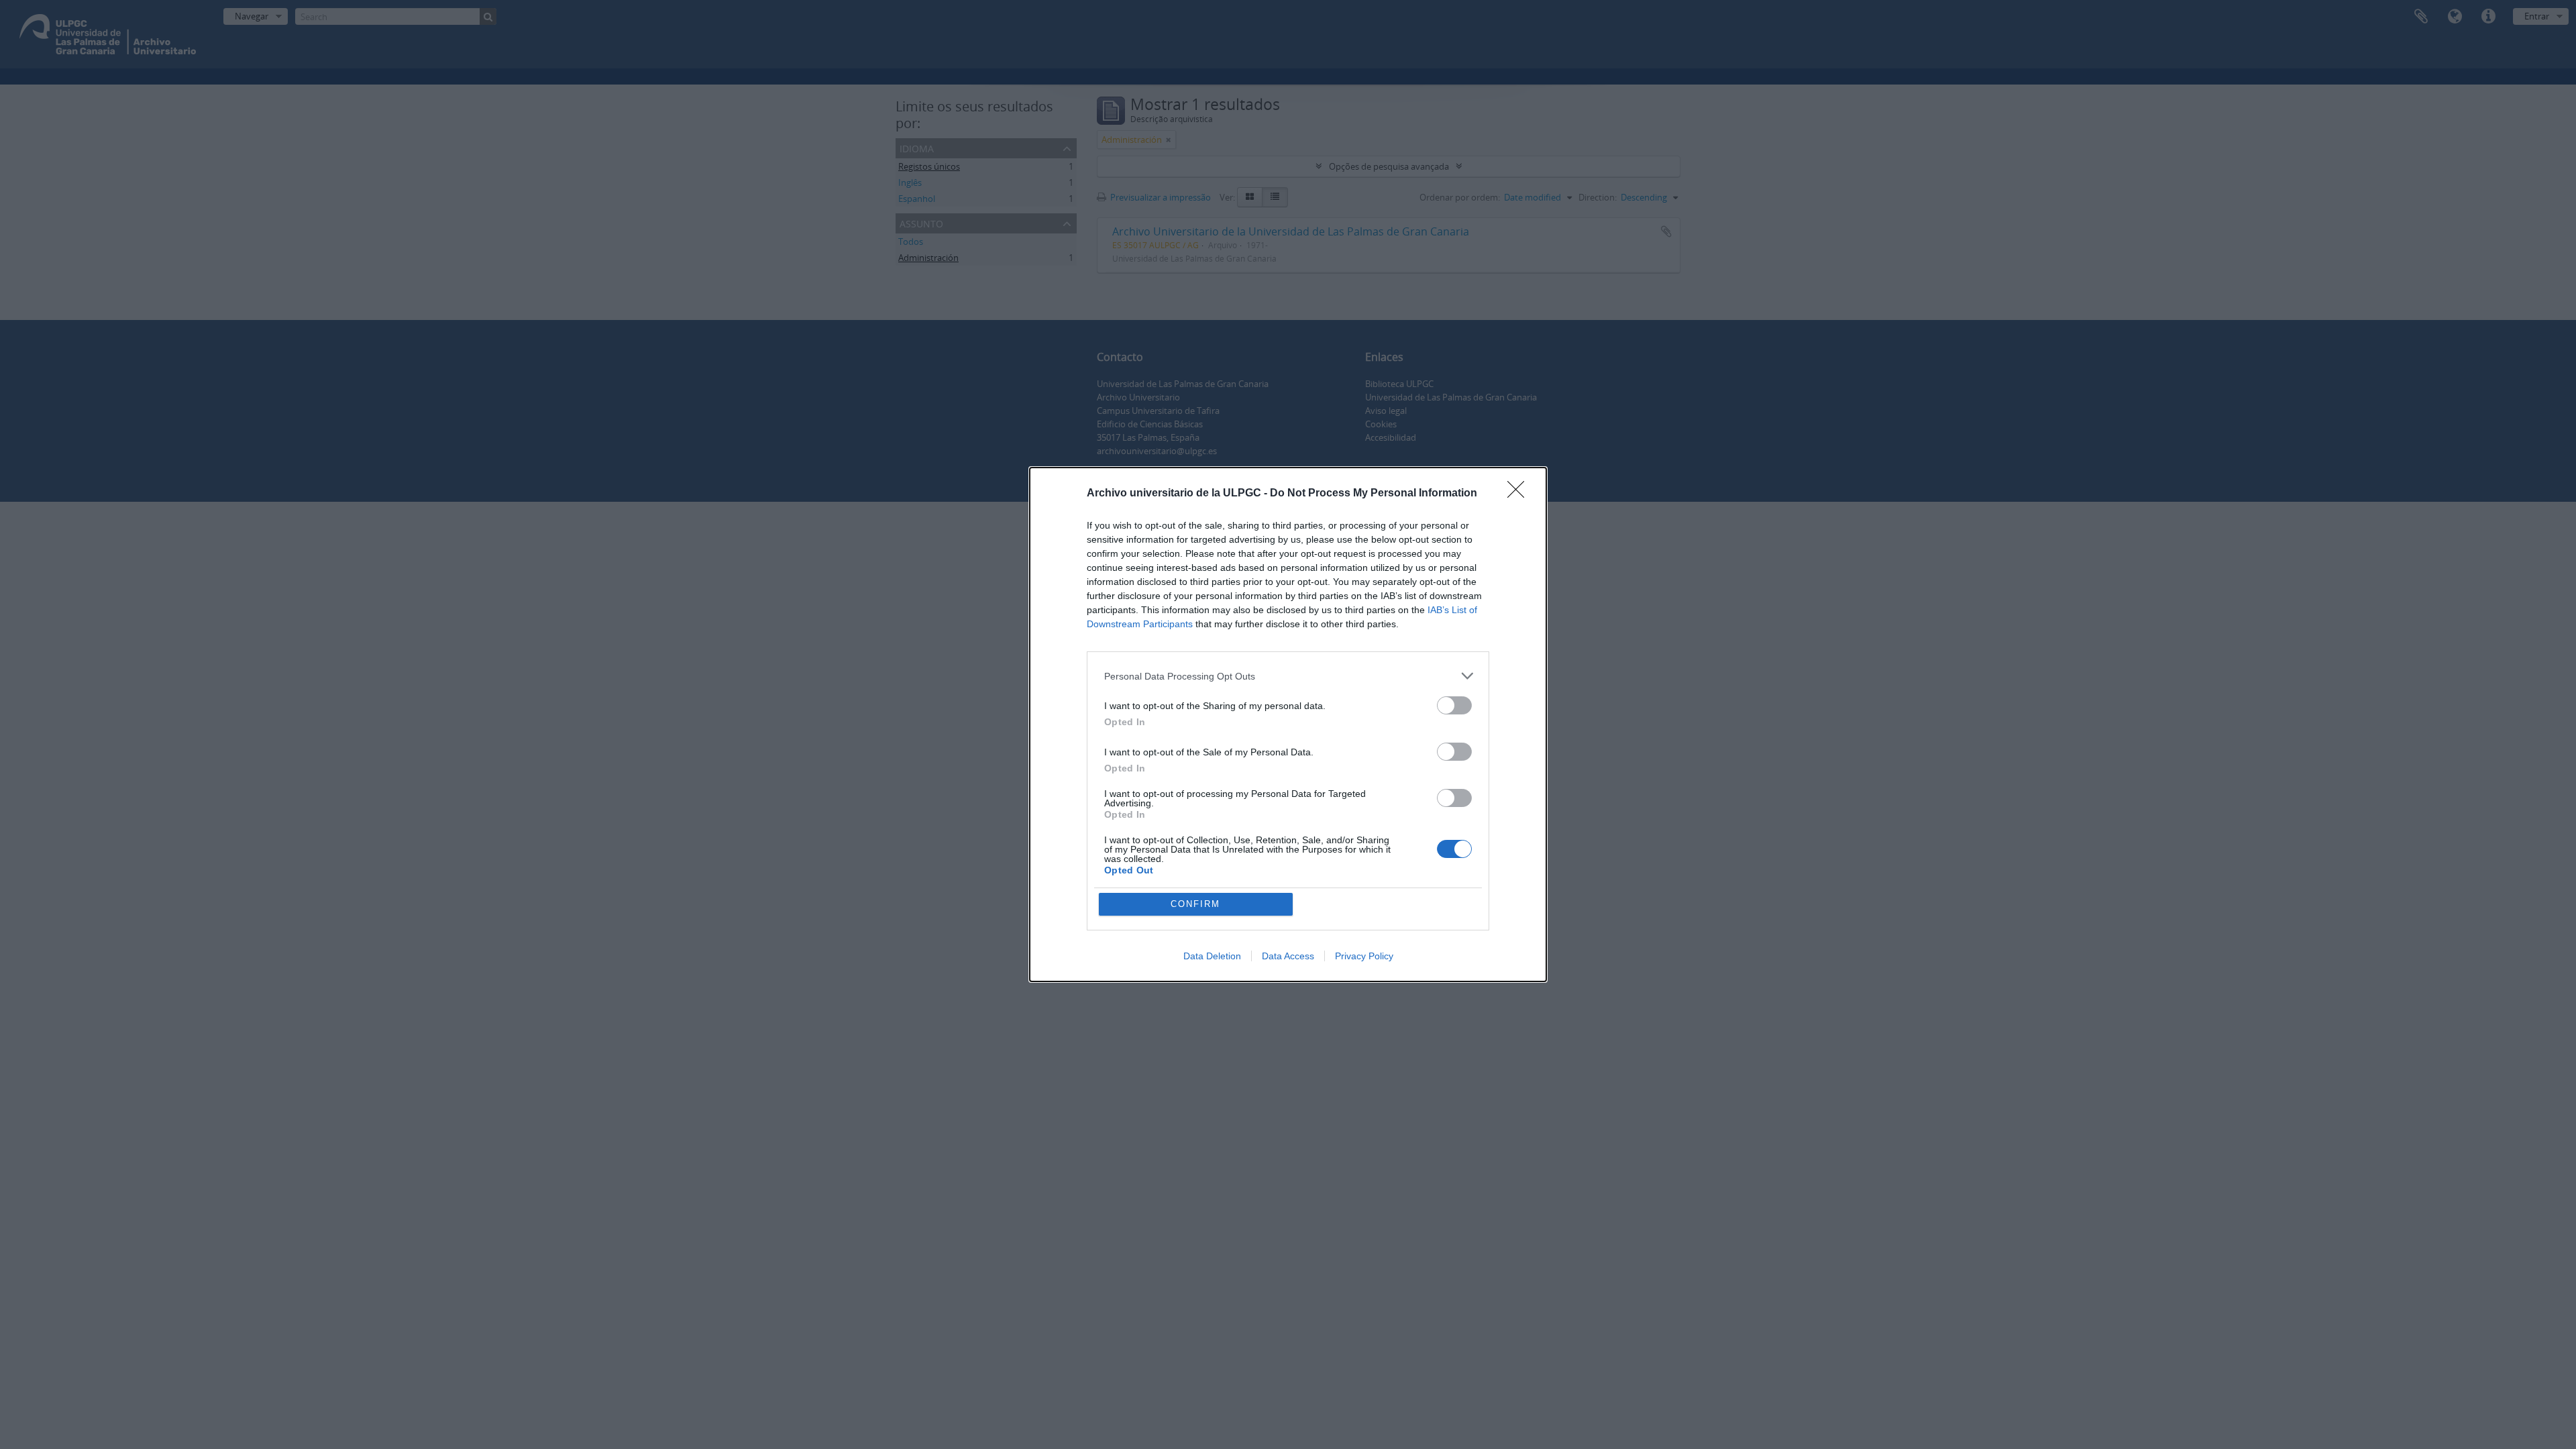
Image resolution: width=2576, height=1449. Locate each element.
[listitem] (1288, 676)
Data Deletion (1212, 956)
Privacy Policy (1364, 956)
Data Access (1288, 956)
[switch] (1454, 705)
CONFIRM (1195, 904)
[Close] (1520, 494)
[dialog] (1288, 724)
